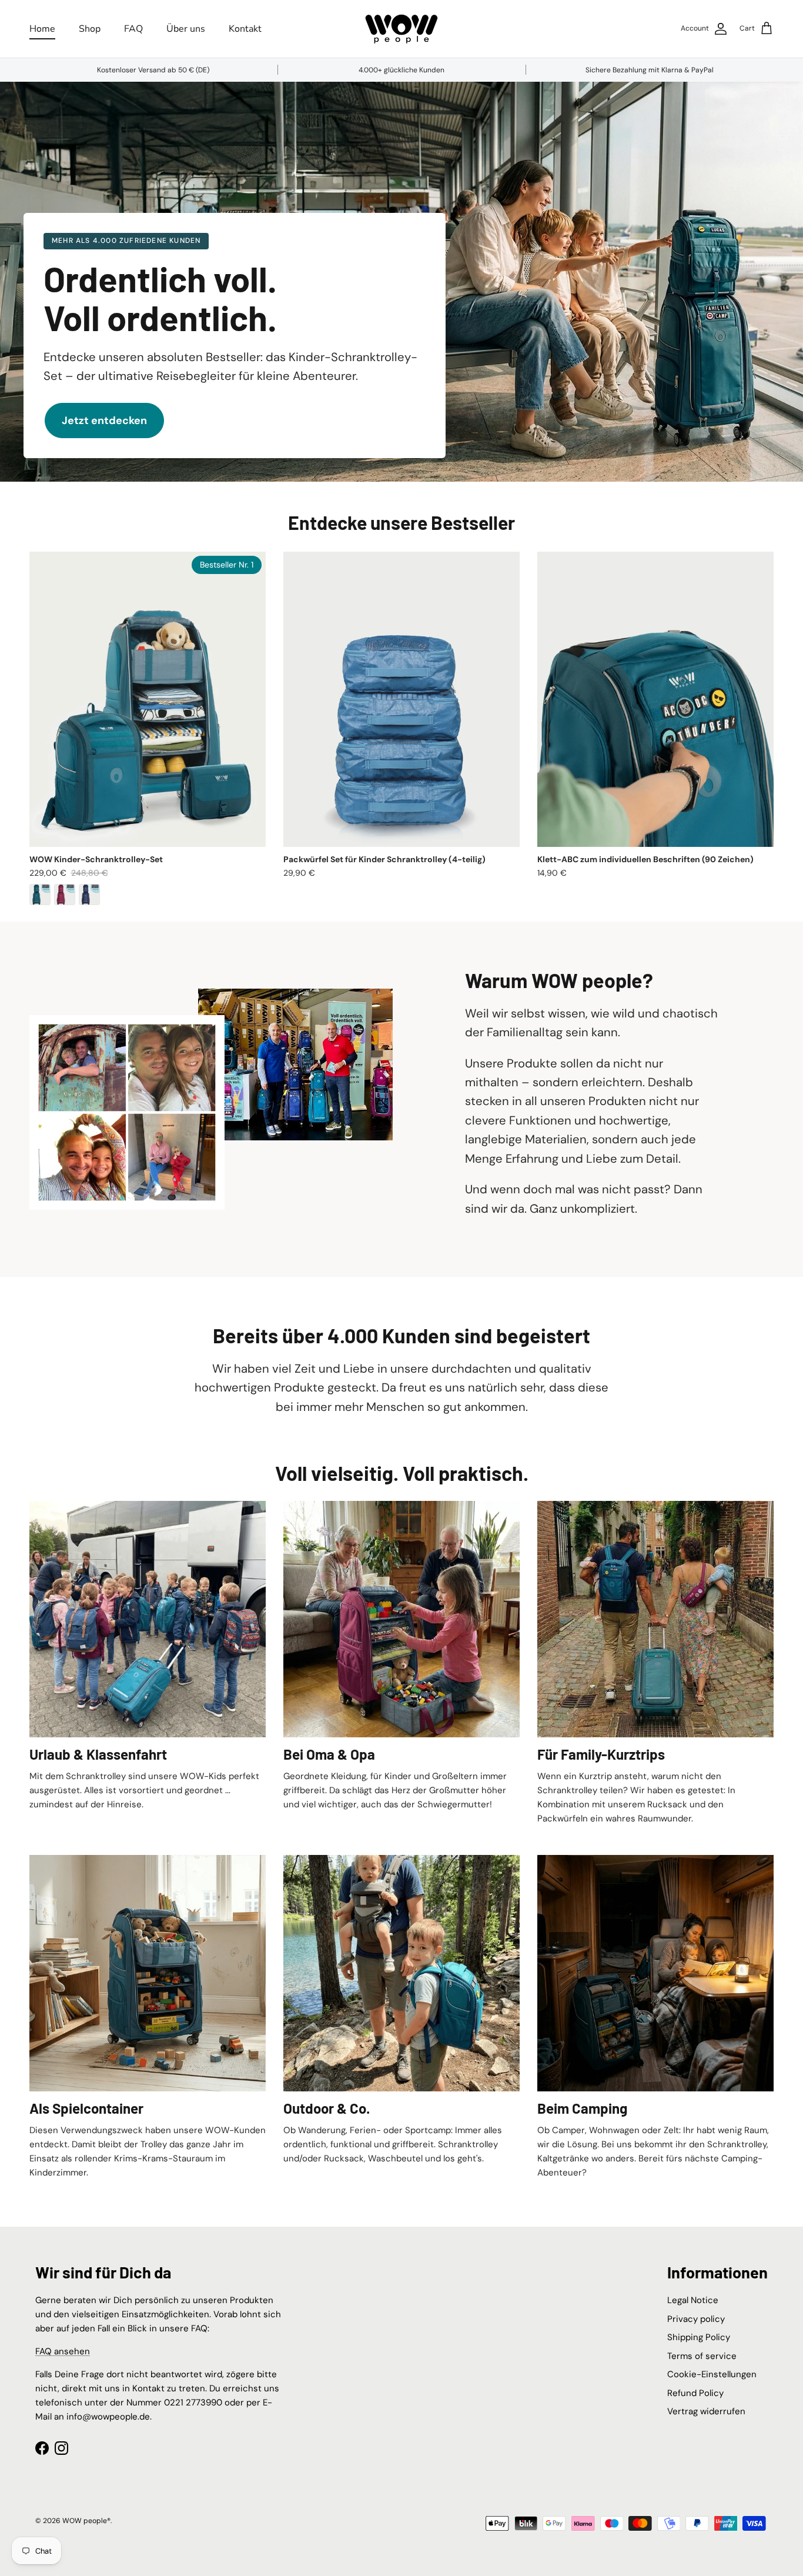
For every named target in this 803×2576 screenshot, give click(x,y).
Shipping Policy (699, 2337)
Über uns (186, 29)
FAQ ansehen (63, 2351)
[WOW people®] (401, 29)
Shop (90, 29)
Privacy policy (696, 2319)
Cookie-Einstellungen (712, 2374)
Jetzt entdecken (104, 421)
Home (42, 29)
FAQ (133, 29)
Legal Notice (693, 2300)
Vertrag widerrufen (706, 2411)
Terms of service (702, 2356)
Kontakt (245, 29)
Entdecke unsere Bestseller (401, 522)
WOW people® (86, 2521)
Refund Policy (695, 2393)
